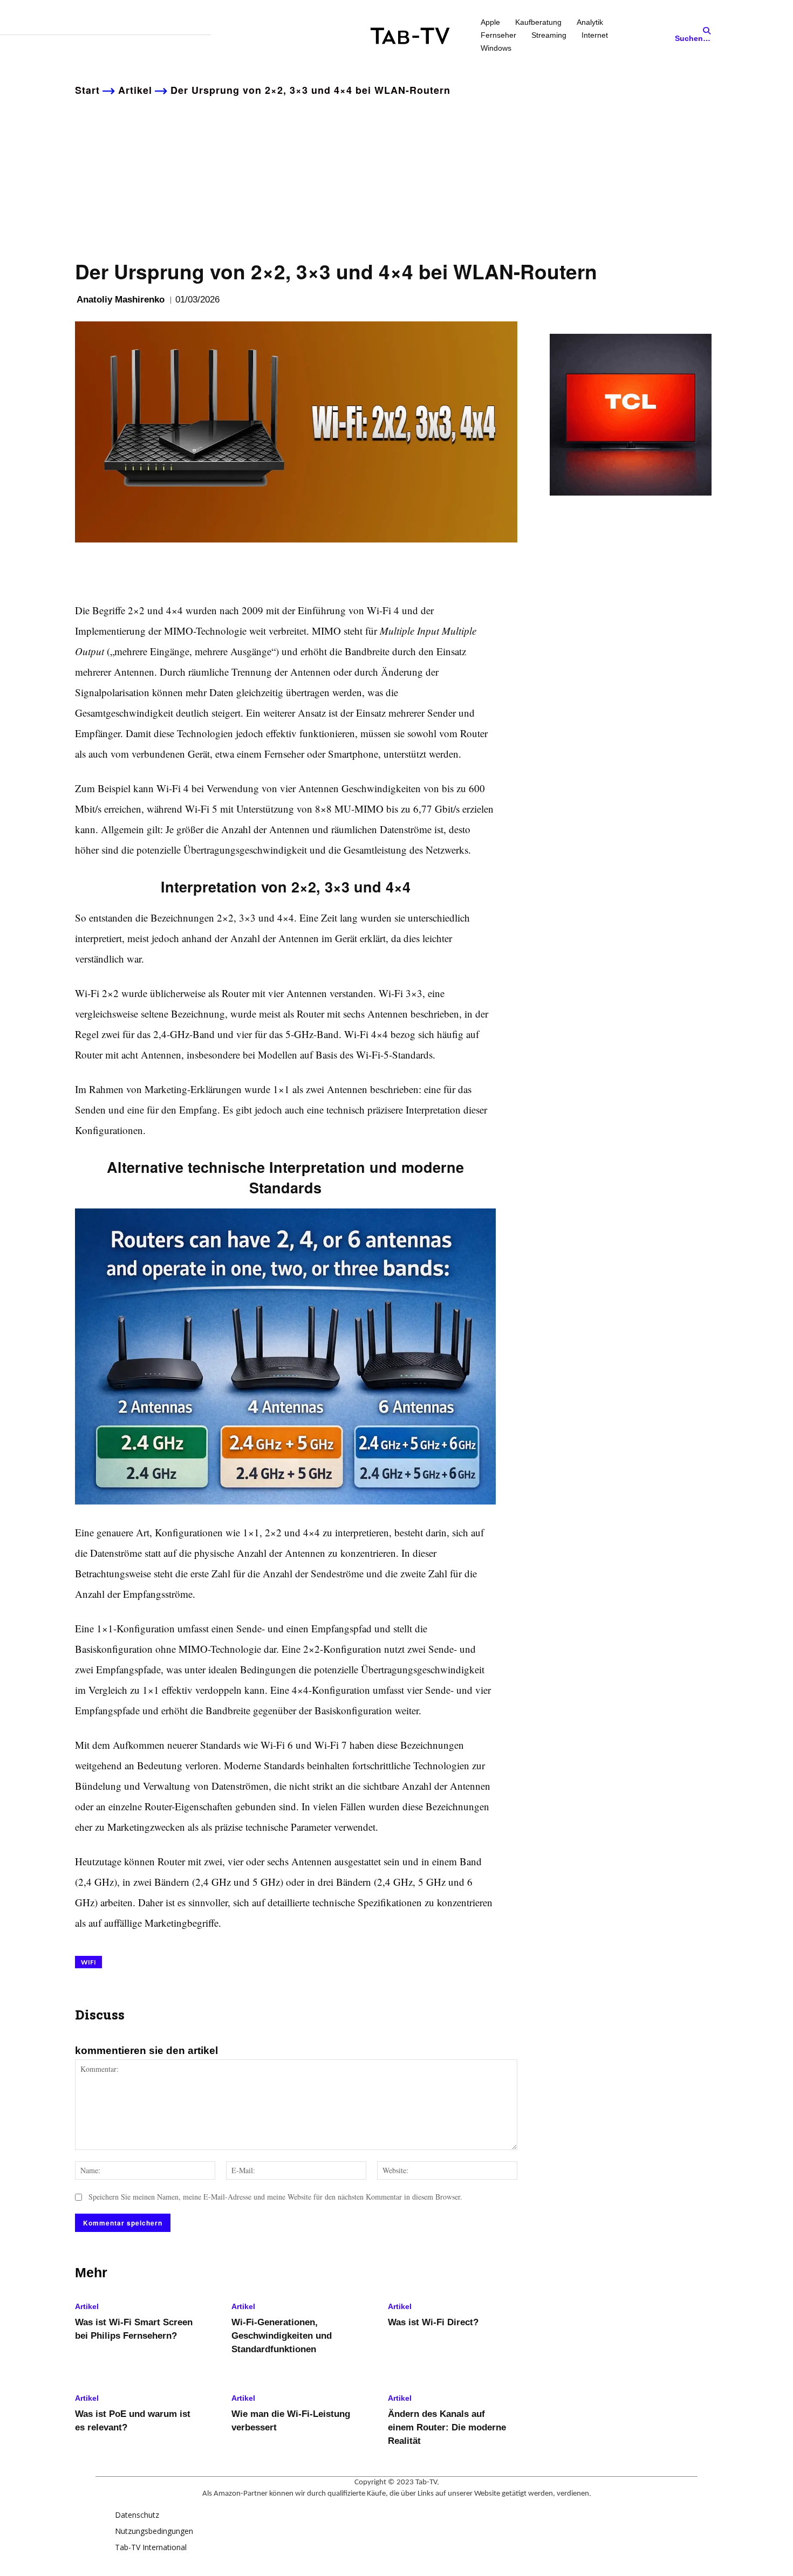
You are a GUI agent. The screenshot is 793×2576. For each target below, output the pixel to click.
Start (87, 90)
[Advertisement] (396, 176)
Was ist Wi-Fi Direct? (433, 2322)
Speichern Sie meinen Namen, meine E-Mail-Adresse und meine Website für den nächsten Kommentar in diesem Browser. (275, 2197)
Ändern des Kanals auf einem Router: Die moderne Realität (447, 2427)
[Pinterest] (135, 569)
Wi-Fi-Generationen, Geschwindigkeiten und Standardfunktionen (282, 2336)
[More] (186, 569)
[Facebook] (86, 569)
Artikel (135, 90)
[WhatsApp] (160, 569)
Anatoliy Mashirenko (121, 300)
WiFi (88, 1962)
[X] (111, 569)
